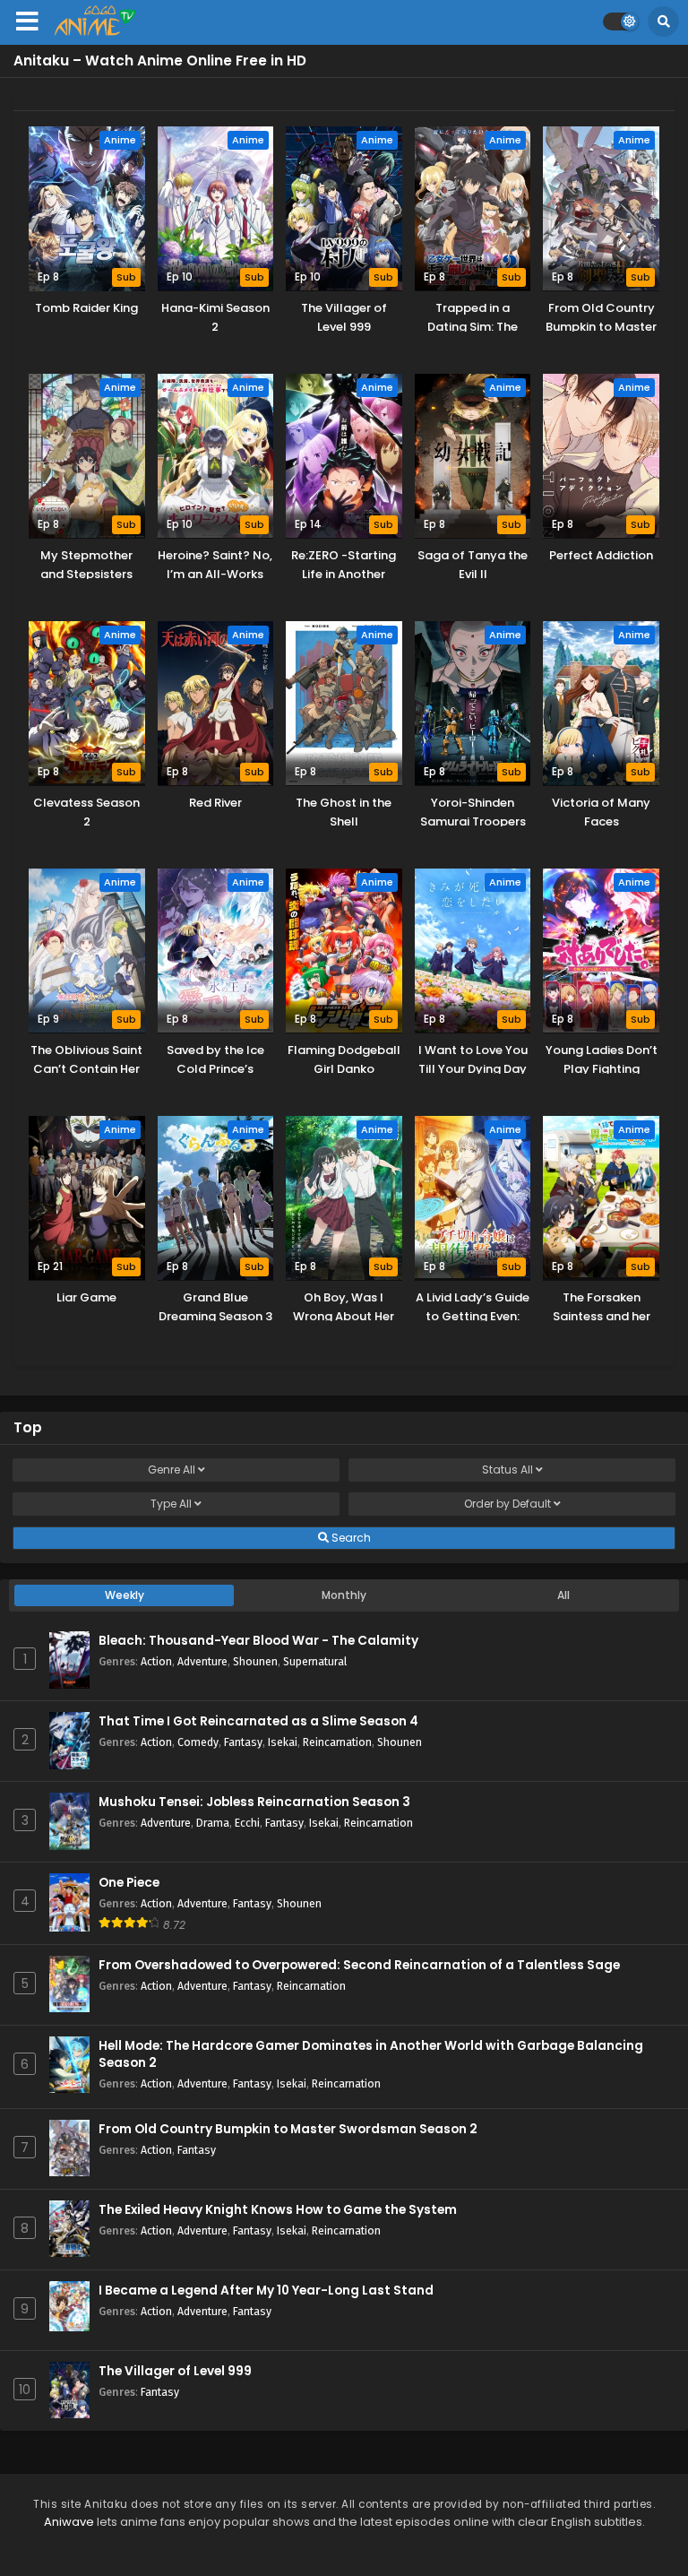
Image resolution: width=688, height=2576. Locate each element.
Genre (172, 1470)
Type (171, 1504)
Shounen (255, 1661)
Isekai (283, 1742)
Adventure (202, 1661)
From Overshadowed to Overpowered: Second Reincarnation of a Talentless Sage (359, 1965)
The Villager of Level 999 (175, 2371)
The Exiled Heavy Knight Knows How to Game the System (278, 2210)
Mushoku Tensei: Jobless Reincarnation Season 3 (254, 1802)
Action (156, 1661)
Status (507, 1470)
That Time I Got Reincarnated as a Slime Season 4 (258, 1721)
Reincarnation (337, 1742)
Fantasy (243, 1742)
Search (350, 1538)
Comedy (198, 1742)
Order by (507, 1504)
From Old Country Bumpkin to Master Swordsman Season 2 (288, 2129)
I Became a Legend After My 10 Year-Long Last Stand (266, 2291)
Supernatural (315, 1661)
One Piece (129, 1883)
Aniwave (69, 2522)
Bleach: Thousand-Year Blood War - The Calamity (258, 1641)
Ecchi (247, 1823)
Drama (213, 1823)
